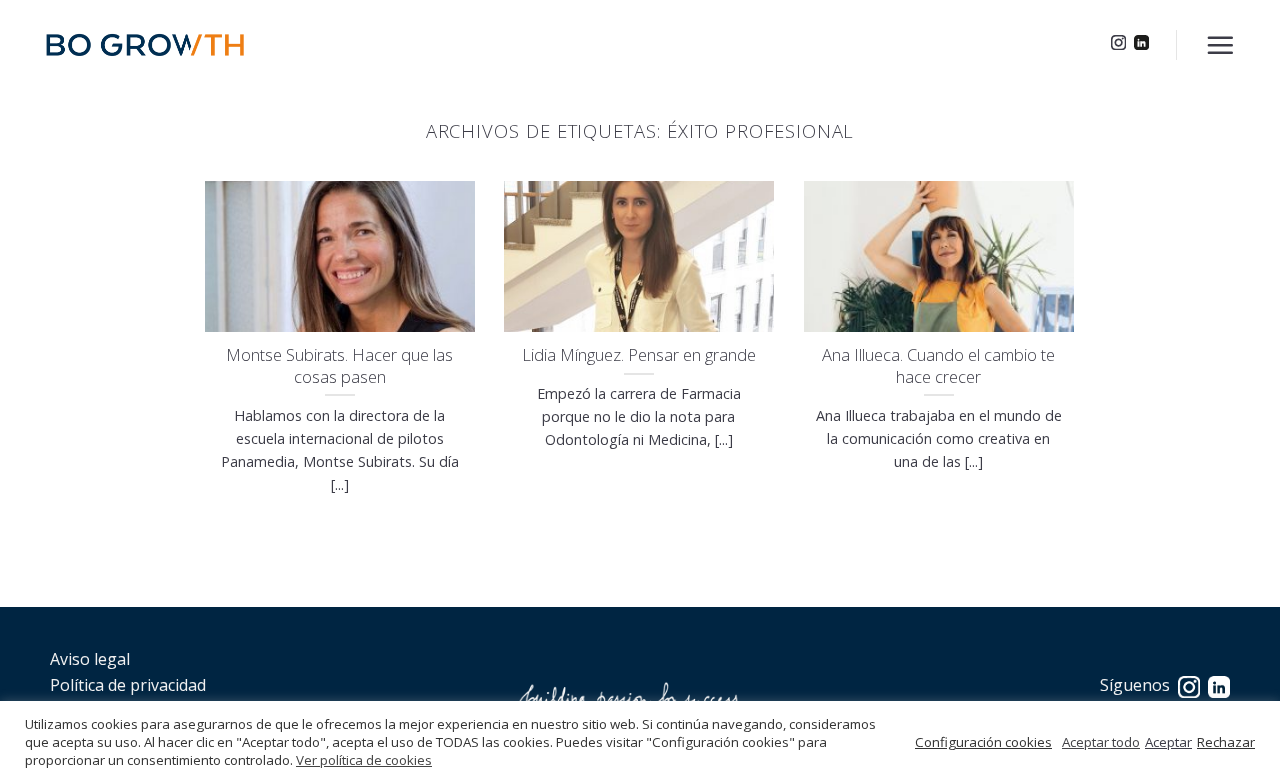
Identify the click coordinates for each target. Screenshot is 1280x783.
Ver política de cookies (364, 760)
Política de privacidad (128, 685)
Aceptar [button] (1168, 742)
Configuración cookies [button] (983, 742)
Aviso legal (90, 659)
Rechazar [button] (1226, 742)
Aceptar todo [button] (1101, 742)
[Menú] (1220, 45)
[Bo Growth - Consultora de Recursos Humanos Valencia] (145, 45)
